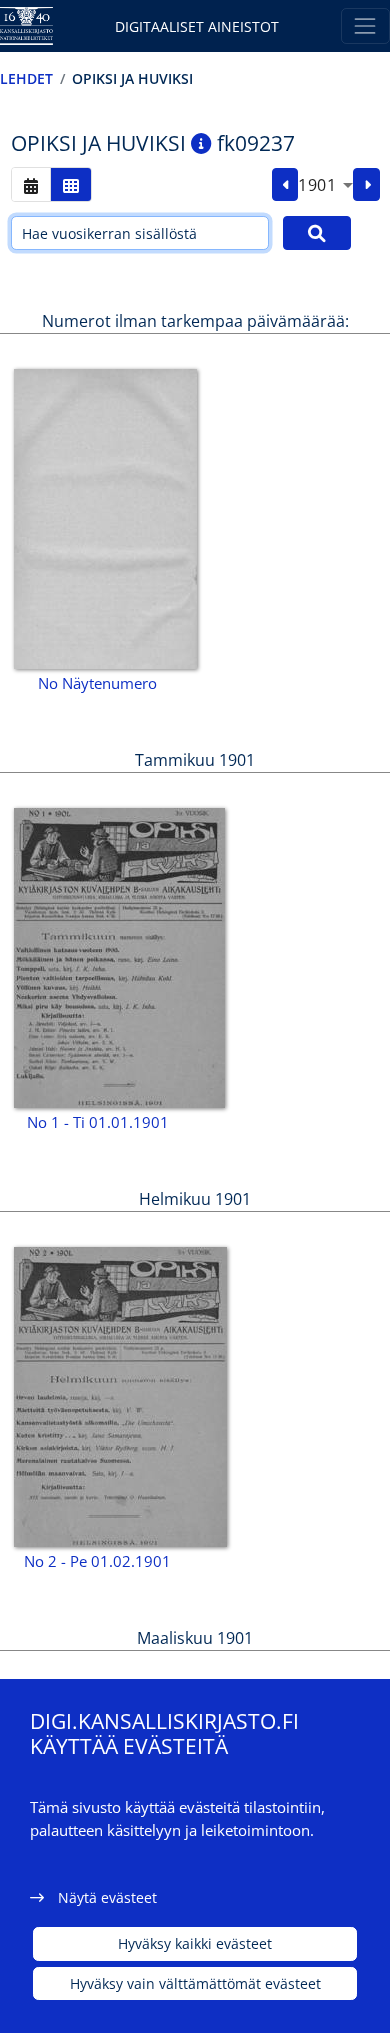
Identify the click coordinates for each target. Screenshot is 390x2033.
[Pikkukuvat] (71, 184)
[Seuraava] (366, 185)
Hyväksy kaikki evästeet (195, 1943)
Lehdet (26, 78)
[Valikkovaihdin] (365, 25)
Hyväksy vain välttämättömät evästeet (195, 1983)
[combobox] (325, 185)
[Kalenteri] (31, 184)
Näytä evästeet (107, 1897)
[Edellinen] (285, 185)
